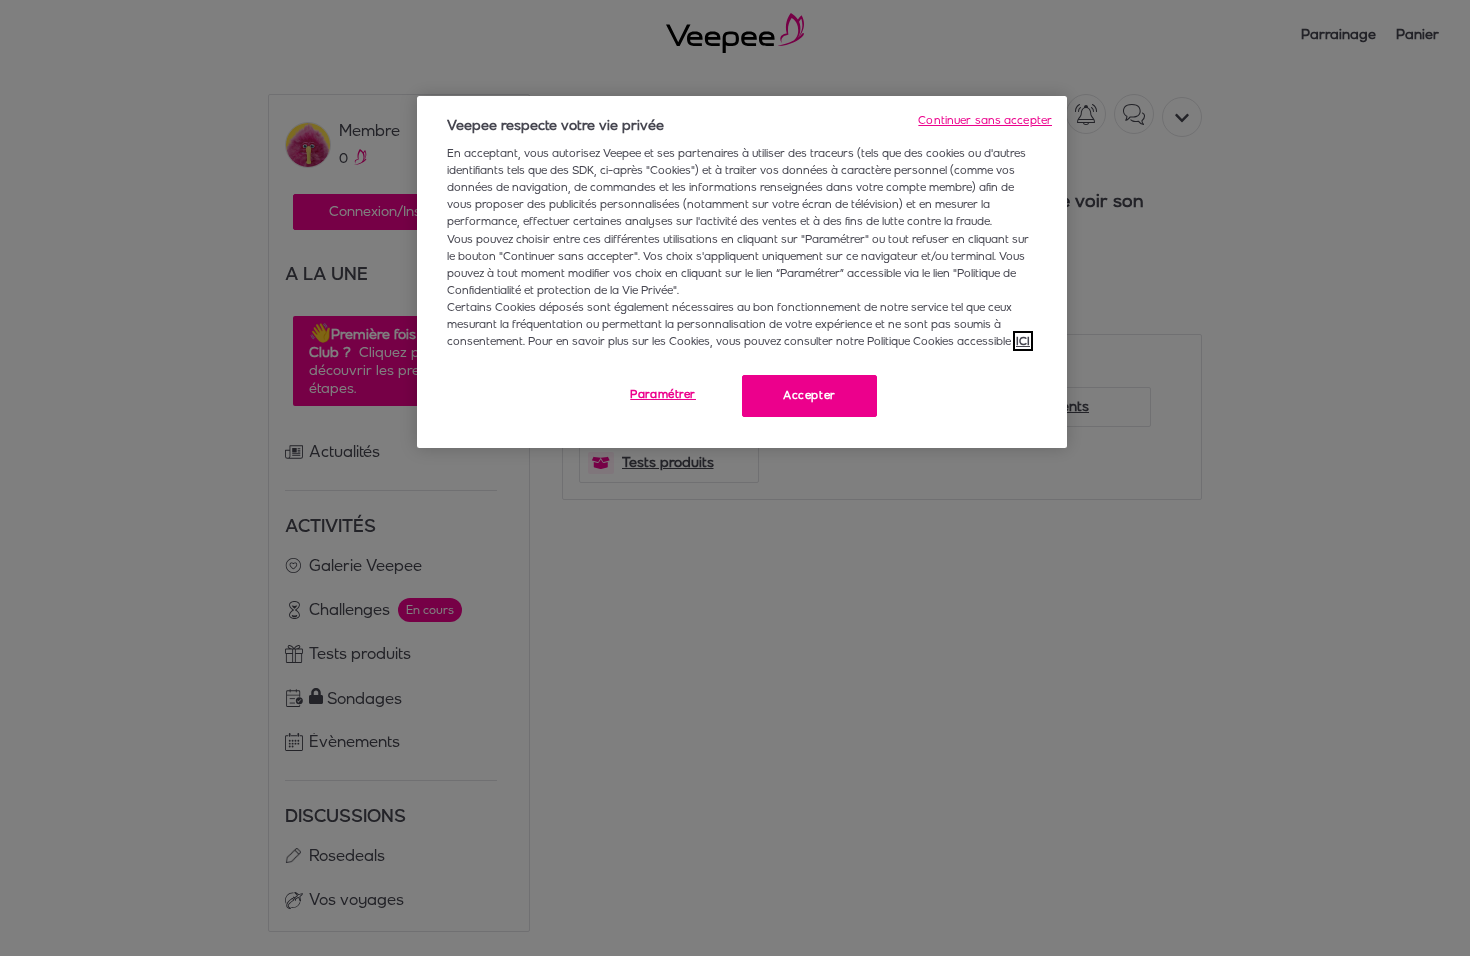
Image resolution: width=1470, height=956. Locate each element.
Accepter (809, 395)
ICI (1023, 341)
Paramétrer (663, 394)
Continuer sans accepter (985, 120)
